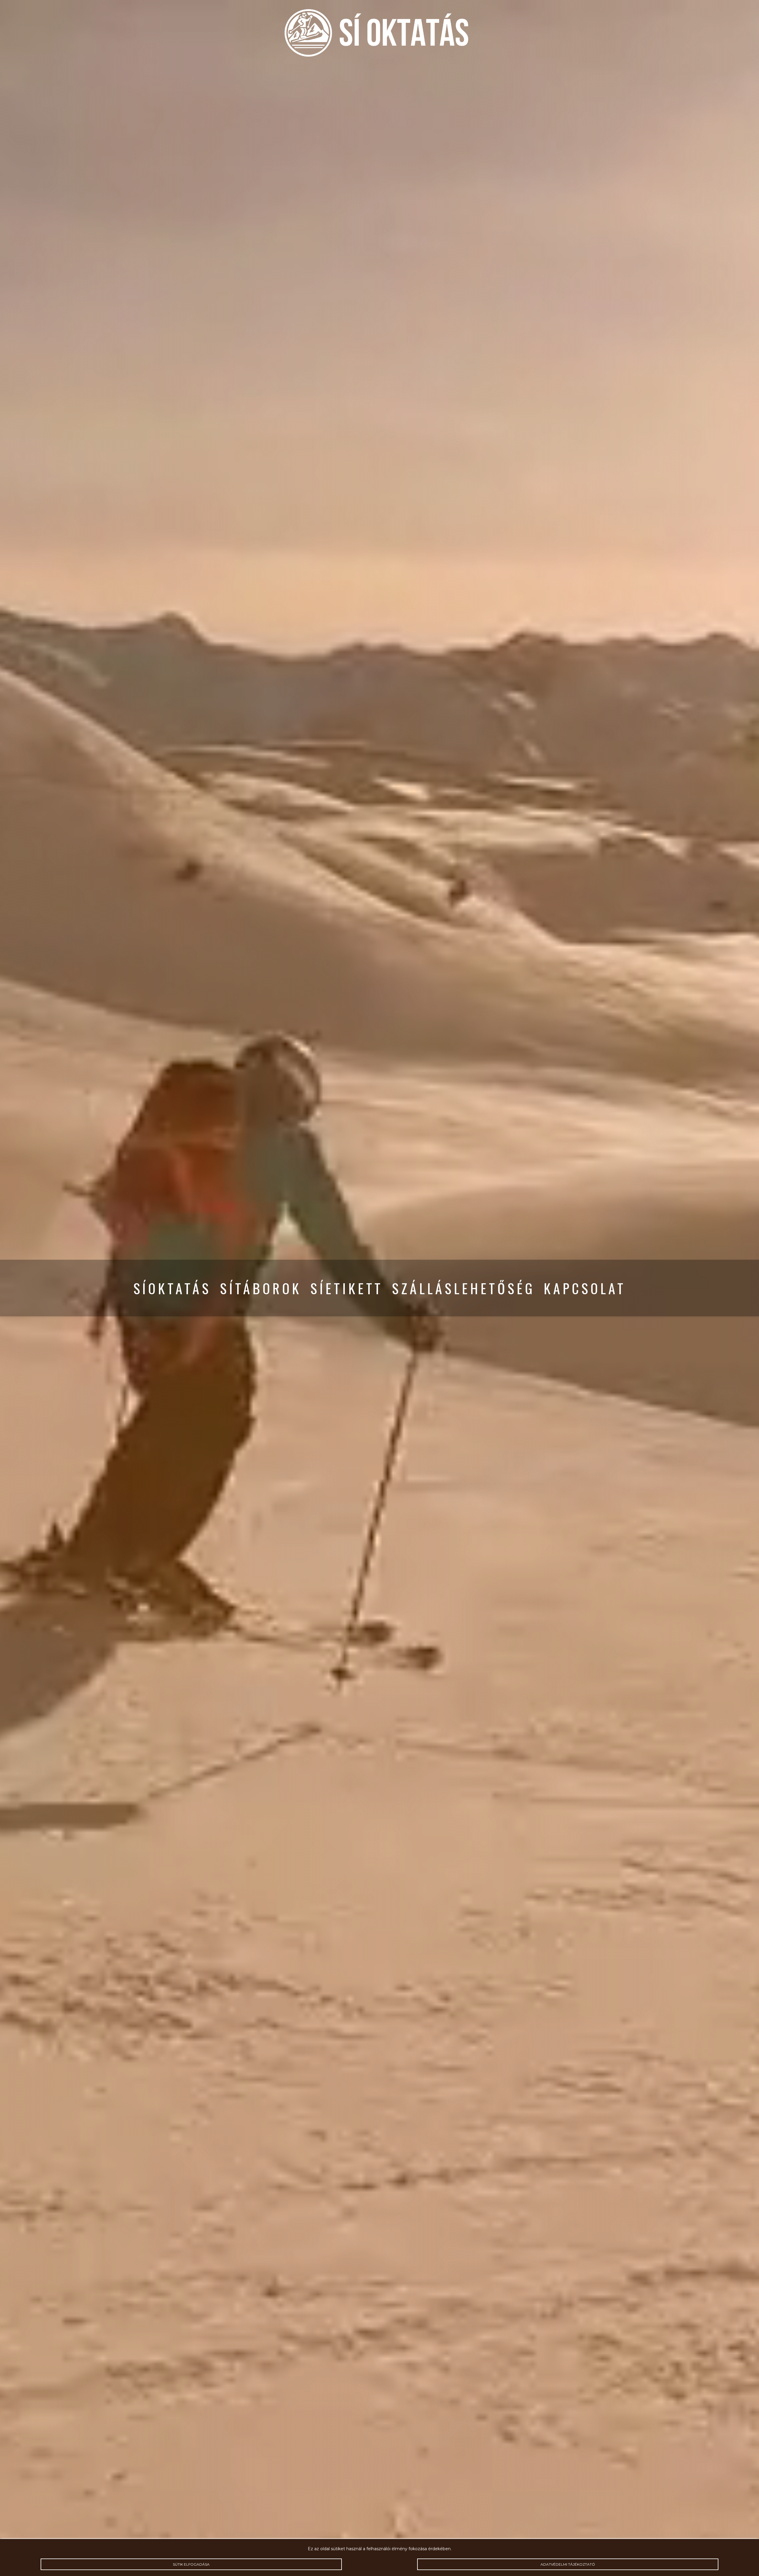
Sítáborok (261, 1288)
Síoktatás (172, 1288)
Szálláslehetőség (463, 1288)
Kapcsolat (585, 1288)
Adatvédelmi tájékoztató (568, 2564)
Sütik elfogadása (191, 2564)
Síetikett (347, 1288)
